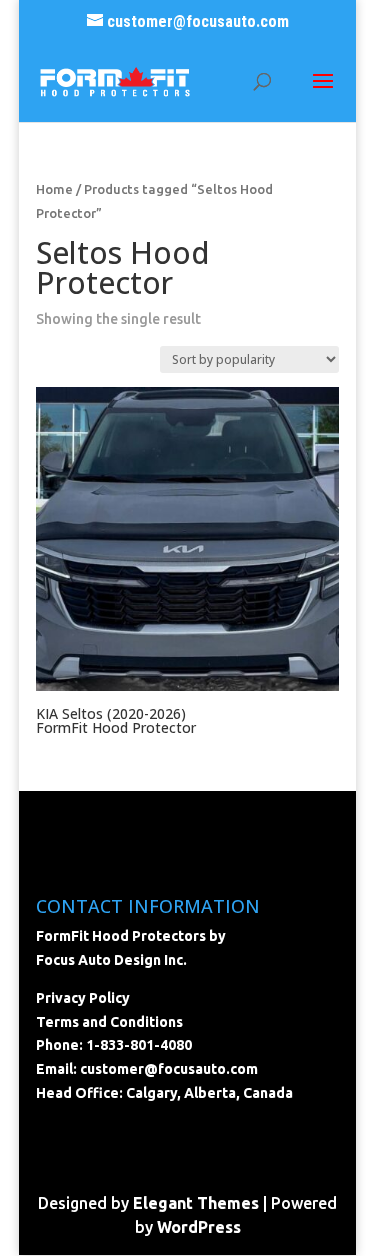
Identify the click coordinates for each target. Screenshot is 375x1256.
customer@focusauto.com (169, 1069)
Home (54, 189)
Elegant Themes (196, 1203)
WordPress (199, 1227)
